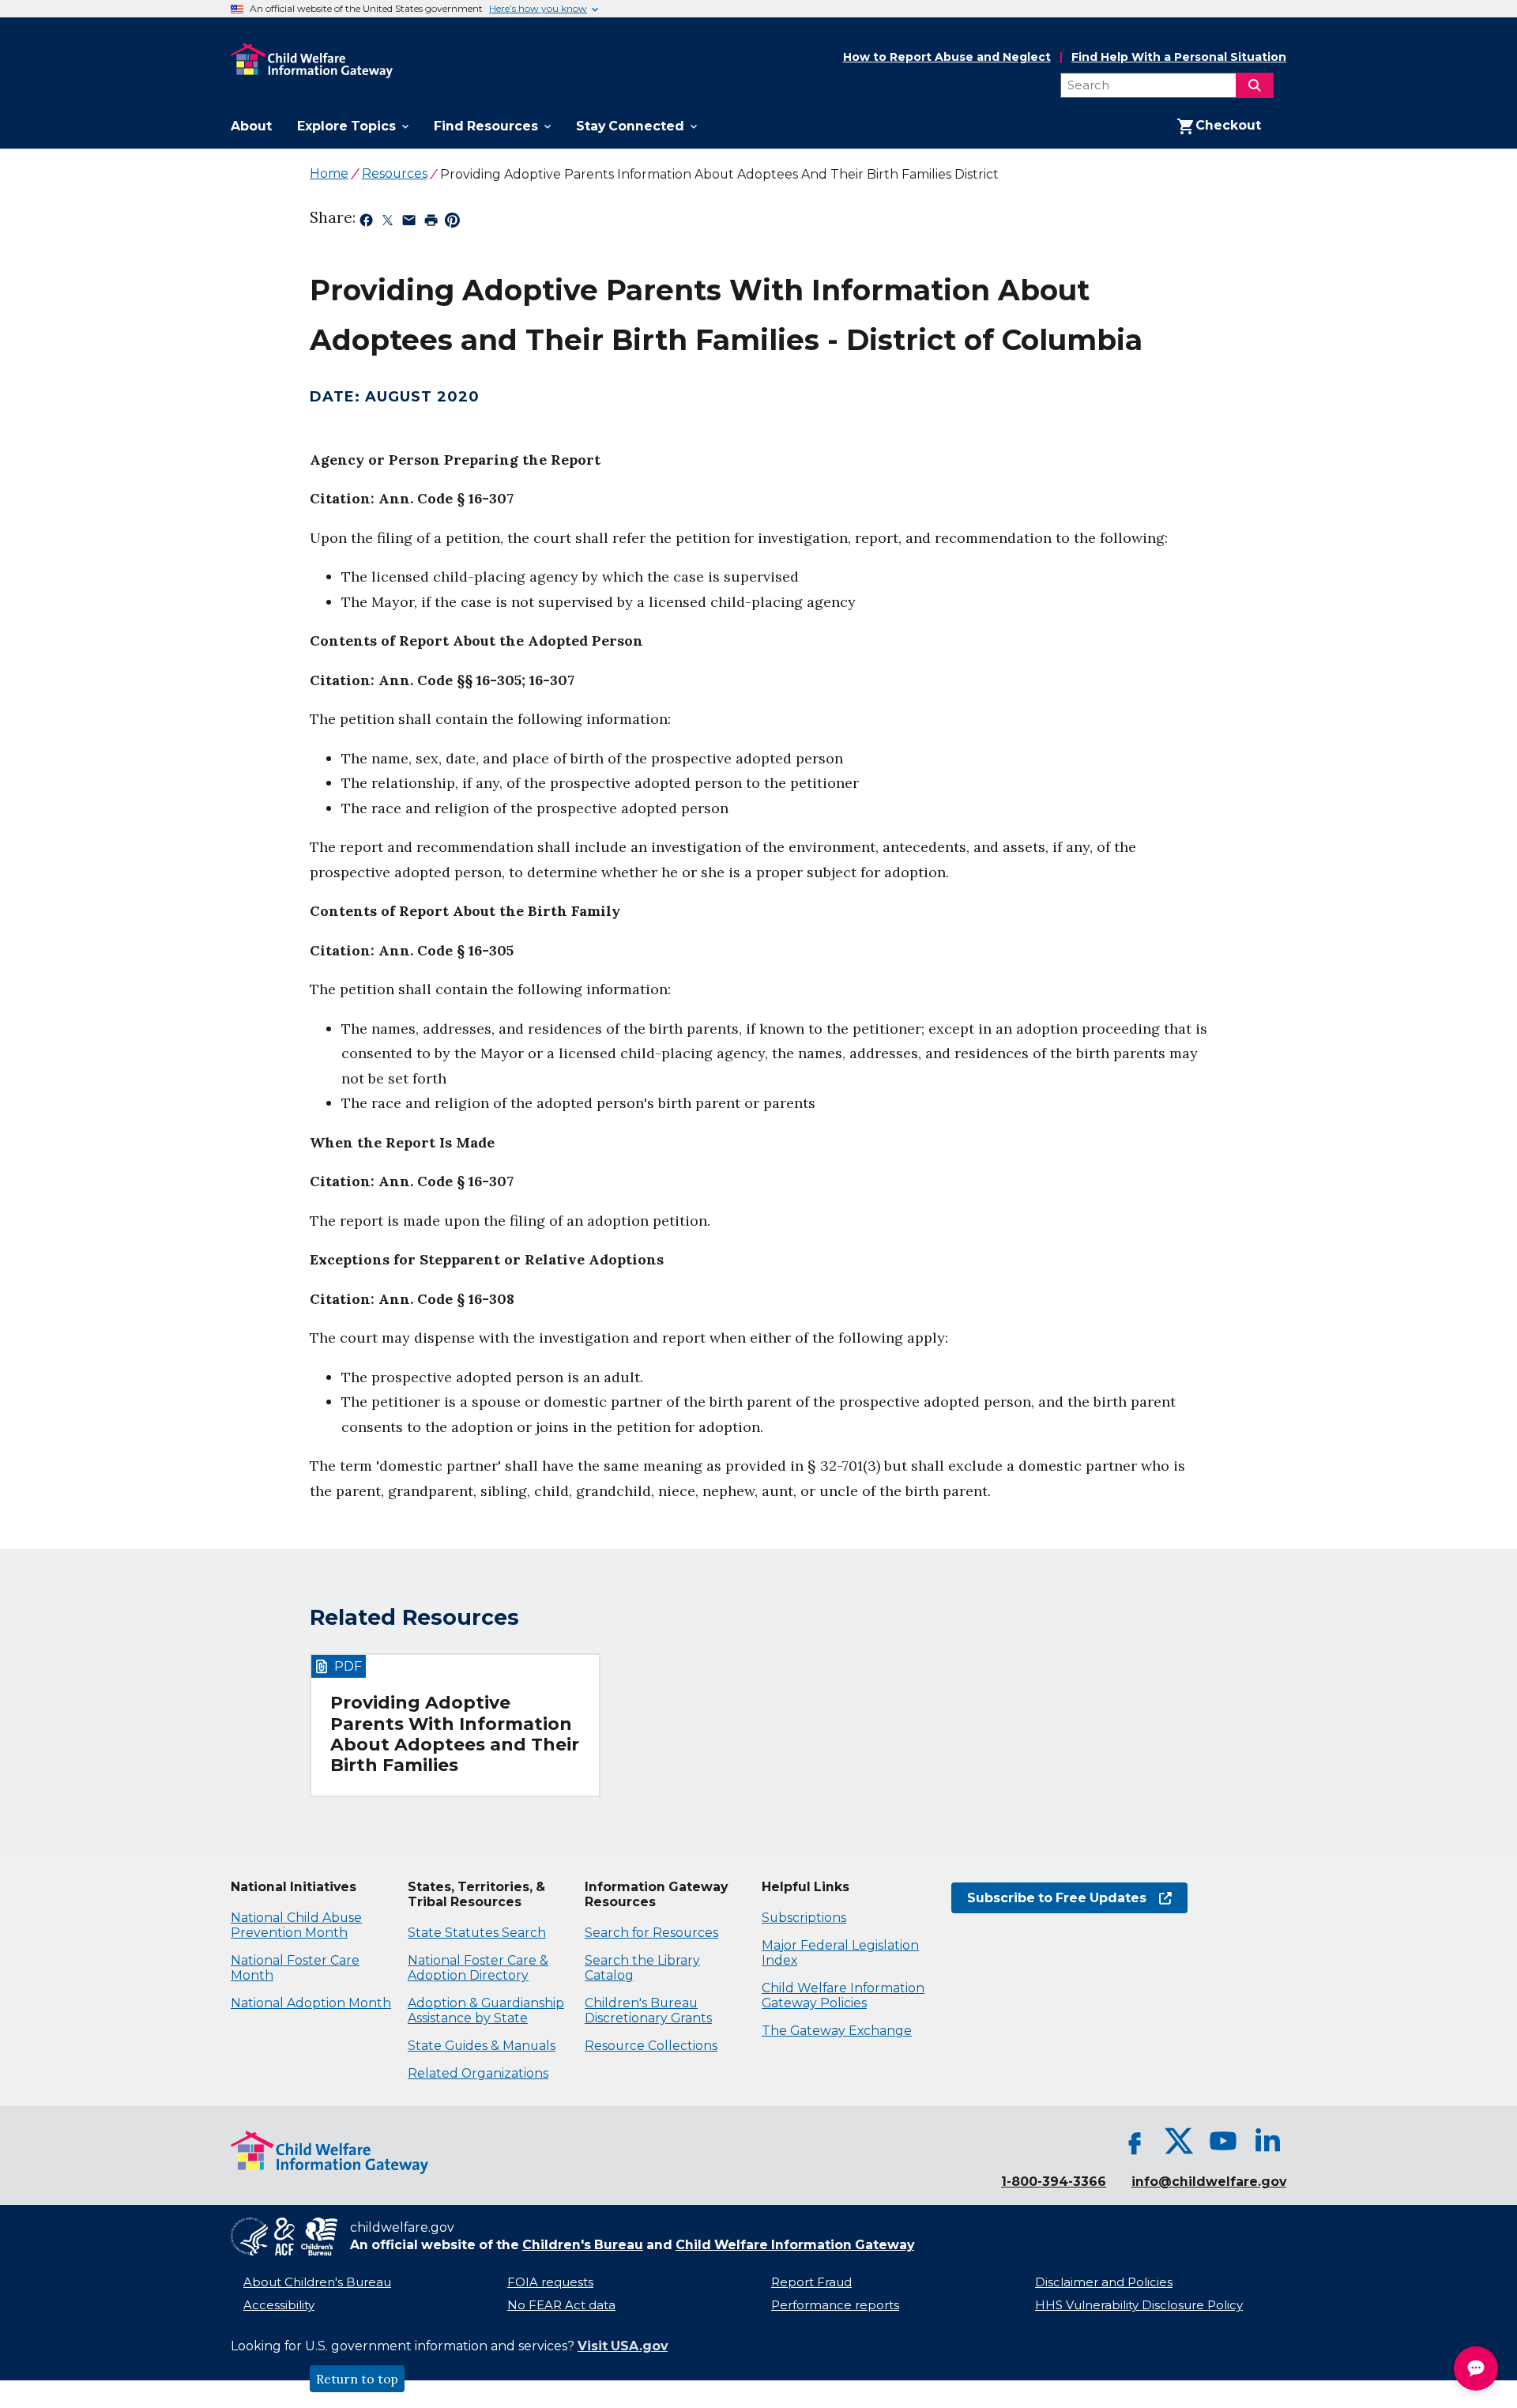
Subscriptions (804, 1918)
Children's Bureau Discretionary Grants (648, 2010)
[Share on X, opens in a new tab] (388, 223)
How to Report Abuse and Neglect (947, 58)
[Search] (1255, 85)
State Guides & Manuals (482, 2046)
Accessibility (279, 2305)
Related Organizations (478, 2073)
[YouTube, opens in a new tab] (1223, 2141)
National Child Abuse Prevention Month (296, 1925)
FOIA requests (550, 2282)
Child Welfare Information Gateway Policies (843, 1995)
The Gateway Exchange (837, 2031)
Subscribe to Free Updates (1049, 1898)
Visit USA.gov (623, 2346)
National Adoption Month (311, 2003)
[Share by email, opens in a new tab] (409, 223)
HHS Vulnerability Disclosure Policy (1139, 2305)
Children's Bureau (583, 2245)
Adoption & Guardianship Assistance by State (486, 2010)
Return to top (357, 2379)
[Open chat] (1476, 2368)
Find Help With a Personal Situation (1179, 57)
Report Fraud (811, 2282)
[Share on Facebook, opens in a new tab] (366, 223)
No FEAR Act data (561, 2305)
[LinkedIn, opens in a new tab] (1267, 2141)
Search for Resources (651, 1933)
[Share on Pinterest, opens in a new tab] (452, 223)
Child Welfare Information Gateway (795, 2245)
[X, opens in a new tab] (1179, 2141)
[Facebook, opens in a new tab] (1135, 2141)
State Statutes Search (477, 1933)
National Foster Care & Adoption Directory (478, 1968)
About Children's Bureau (317, 2282)
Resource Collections (651, 2046)
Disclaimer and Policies (1104, 2282)
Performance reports (835, 2305)
